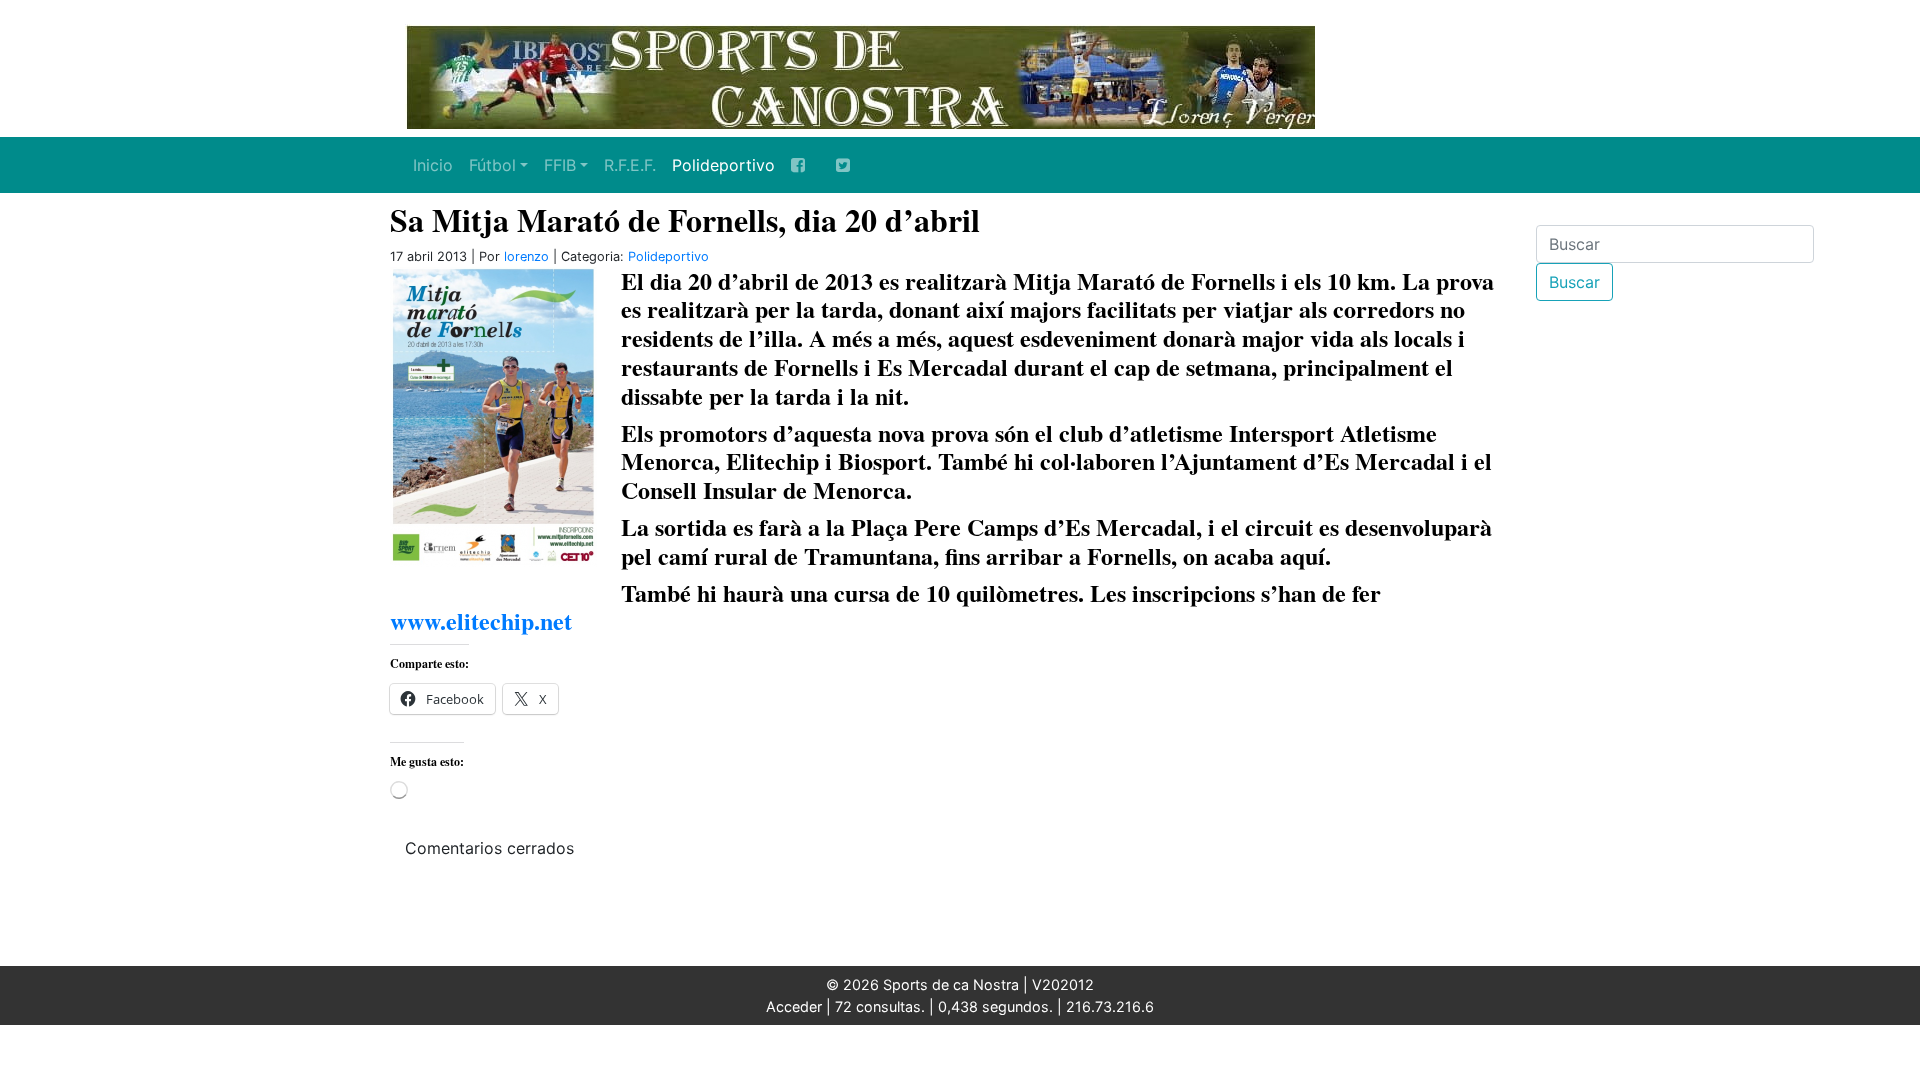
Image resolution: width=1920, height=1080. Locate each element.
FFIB (560, 165)
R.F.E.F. (630, 165)
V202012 (1063, 984)
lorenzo (526, 256)
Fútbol (492, 165)
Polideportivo (723, 165)
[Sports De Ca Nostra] (860, 75)
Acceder (794, 1006)
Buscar (1574, 282)
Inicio (433, 165)
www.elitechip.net (481, 620)
